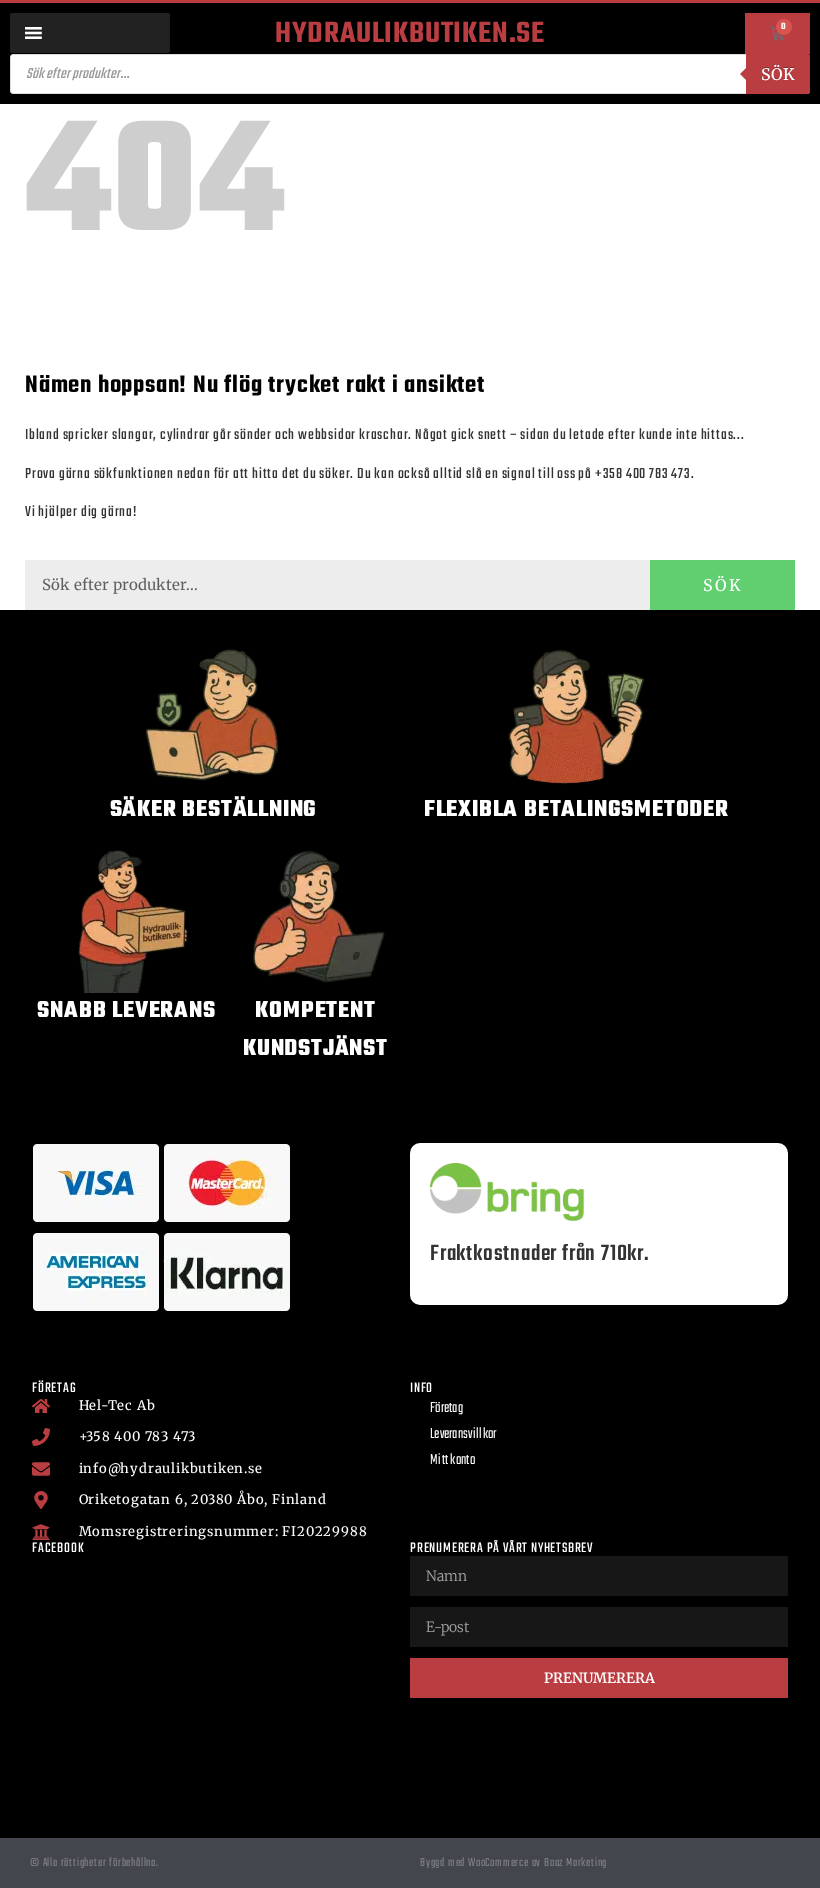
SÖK (723, 585)
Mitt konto (452, 1460)
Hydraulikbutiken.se (410, 34)
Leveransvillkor (463, 1434)
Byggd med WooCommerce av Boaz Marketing (513, 1863)
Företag (446, 1408)
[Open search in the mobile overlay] (410, 74)
